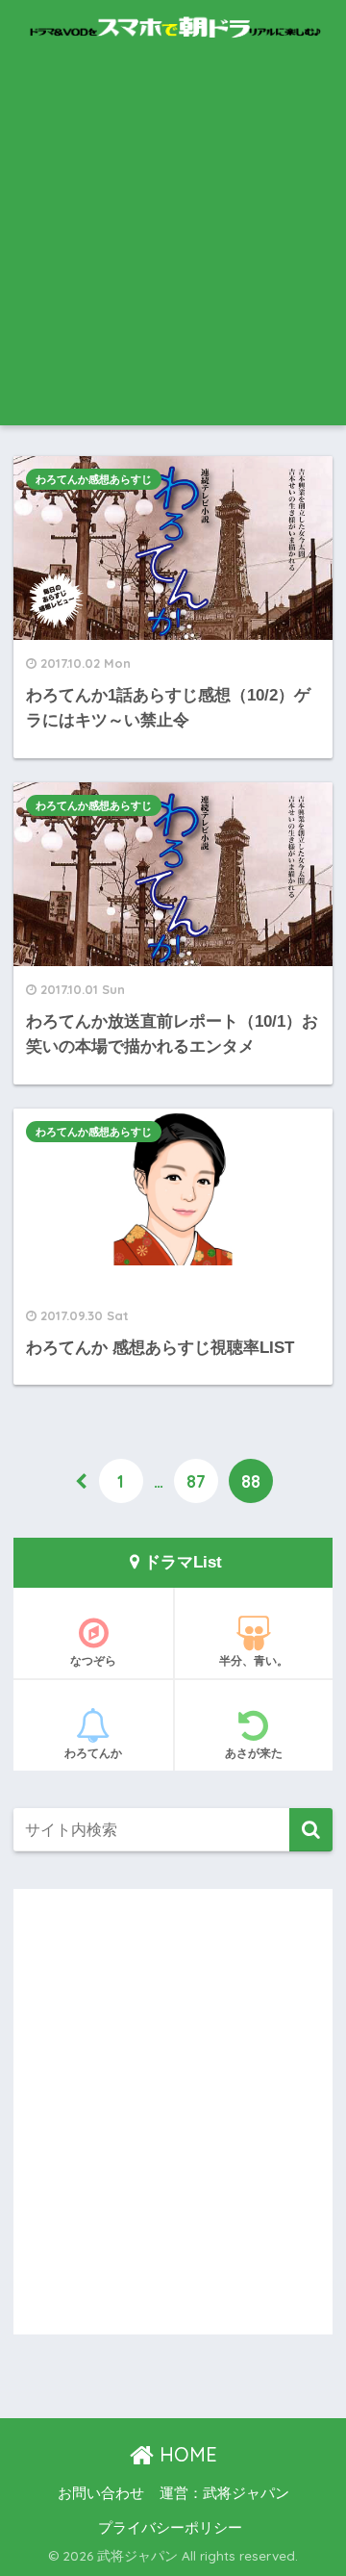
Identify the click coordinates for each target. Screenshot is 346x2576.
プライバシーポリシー (170, 2528)
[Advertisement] (173, 242)
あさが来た (254, 1753)
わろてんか (93, 1753)
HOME (185, 2454)
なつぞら (93, 1660)
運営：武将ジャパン (224, 2493)
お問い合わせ (101, 2493)
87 (196, 1481)
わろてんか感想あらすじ (94, 479)
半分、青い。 (254, 1660)
